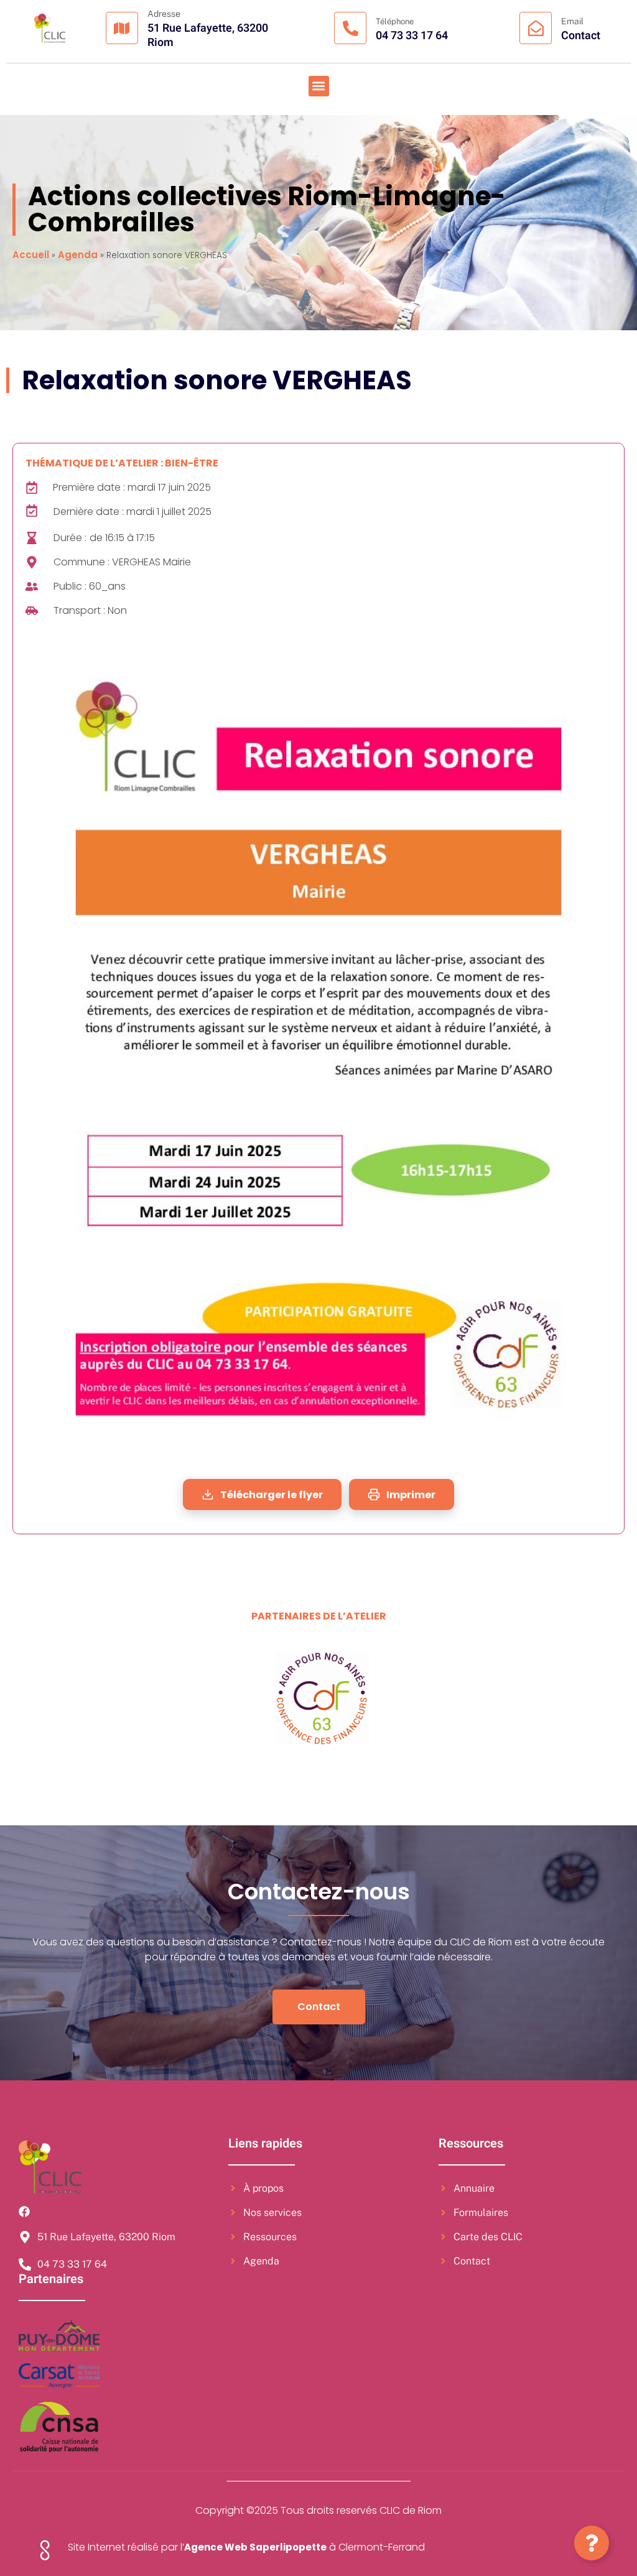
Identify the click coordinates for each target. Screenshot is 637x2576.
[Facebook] (24, 2212)
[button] (319, 86)
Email (572, 21)
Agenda (78, 255)
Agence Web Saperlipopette (255, 2547)
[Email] (536, 28)
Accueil (31, 255)
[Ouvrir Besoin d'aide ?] (592, 2543)
